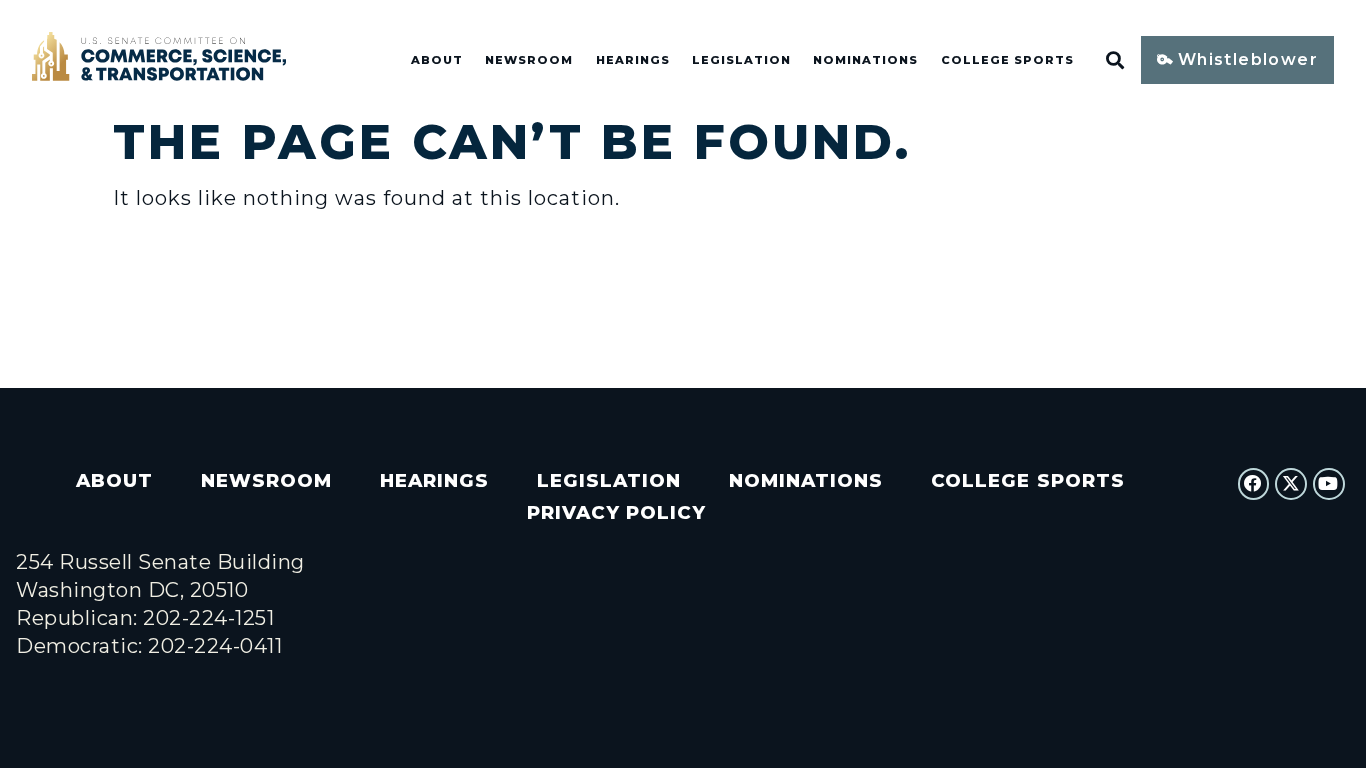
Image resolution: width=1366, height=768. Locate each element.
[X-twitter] (1291, 484)
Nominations (865, 60)
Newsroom (529, 60)
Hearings (633, 60)
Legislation (741, 60)
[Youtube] (1329, 484)
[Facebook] (1254, 484)
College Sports (1007, 60)
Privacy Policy (616, 512)
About (437, 60)
